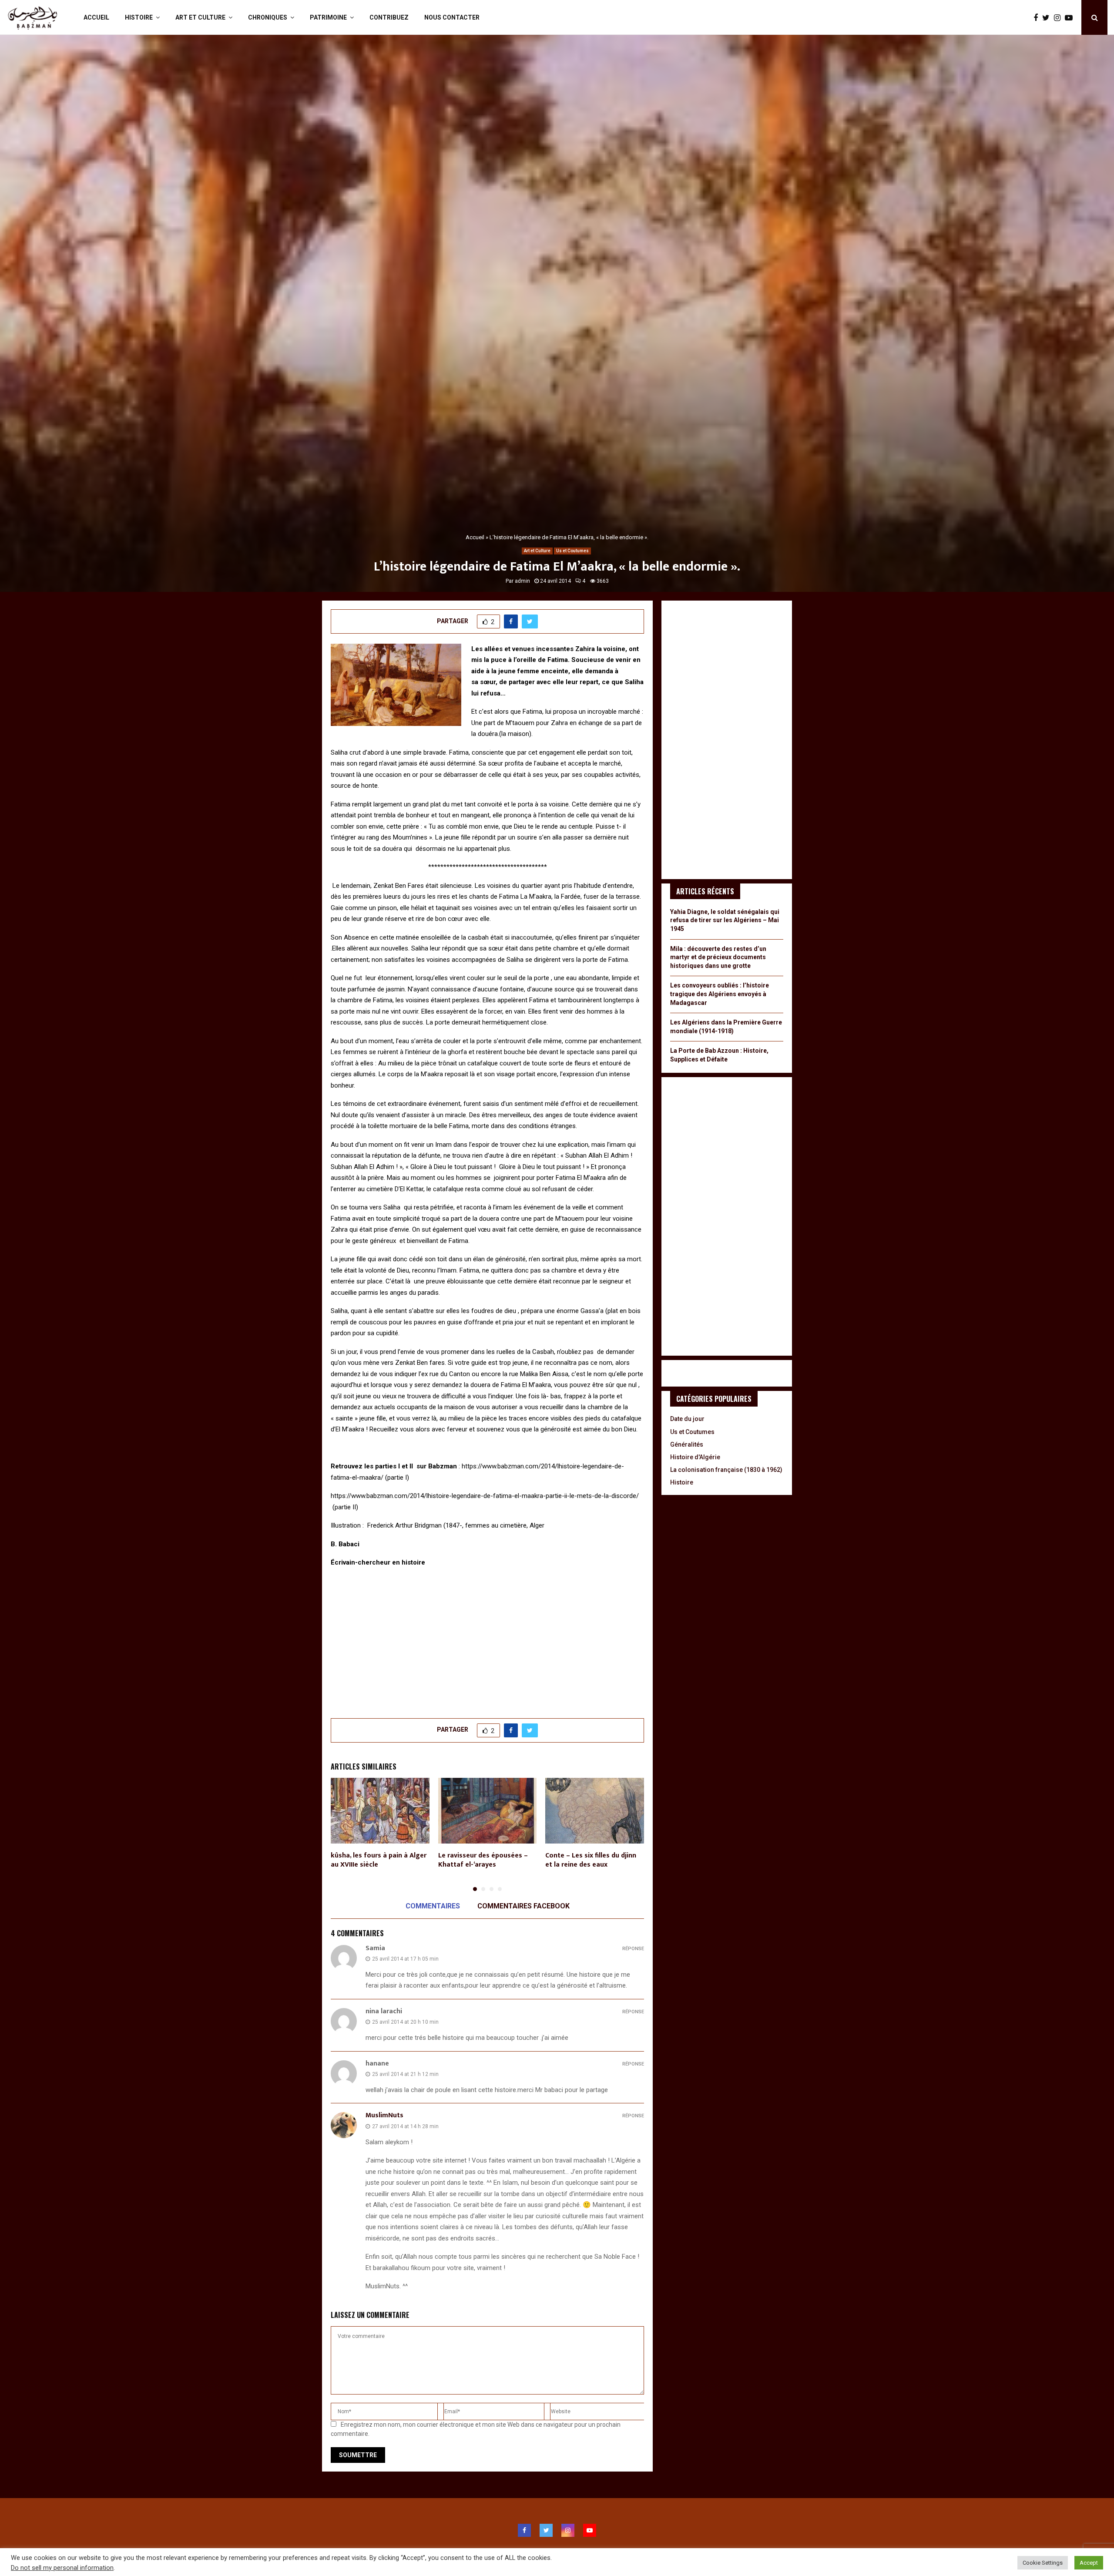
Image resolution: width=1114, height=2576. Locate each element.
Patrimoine (328, 17)
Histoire (139, 17)
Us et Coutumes (572, 551)
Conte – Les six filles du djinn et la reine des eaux (591, 1860)
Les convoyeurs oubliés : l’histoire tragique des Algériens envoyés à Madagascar (720, 994)
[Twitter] (1048, 18)
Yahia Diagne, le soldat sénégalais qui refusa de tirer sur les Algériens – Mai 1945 (725, 920)
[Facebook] (1038, 18)
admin (522, 581)
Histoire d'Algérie (695, 1457)
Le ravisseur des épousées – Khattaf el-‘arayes (483, 1860)
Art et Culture (200, 17)
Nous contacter (452, 17)
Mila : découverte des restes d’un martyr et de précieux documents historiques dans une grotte (718, 957)
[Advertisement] (487, 1638)
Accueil (96, 17)
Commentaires (433, 1906)
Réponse (633, 1949)
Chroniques (268, 17)
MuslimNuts (384, 2115)
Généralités (687, 1444)
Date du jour (687, 1419)
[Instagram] (1059, 18)
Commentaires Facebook (523, 1906)
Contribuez (389, 17)
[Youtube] (1071, 18)
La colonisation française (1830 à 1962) (726, 1470)
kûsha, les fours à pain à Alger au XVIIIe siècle (379, 1860)
